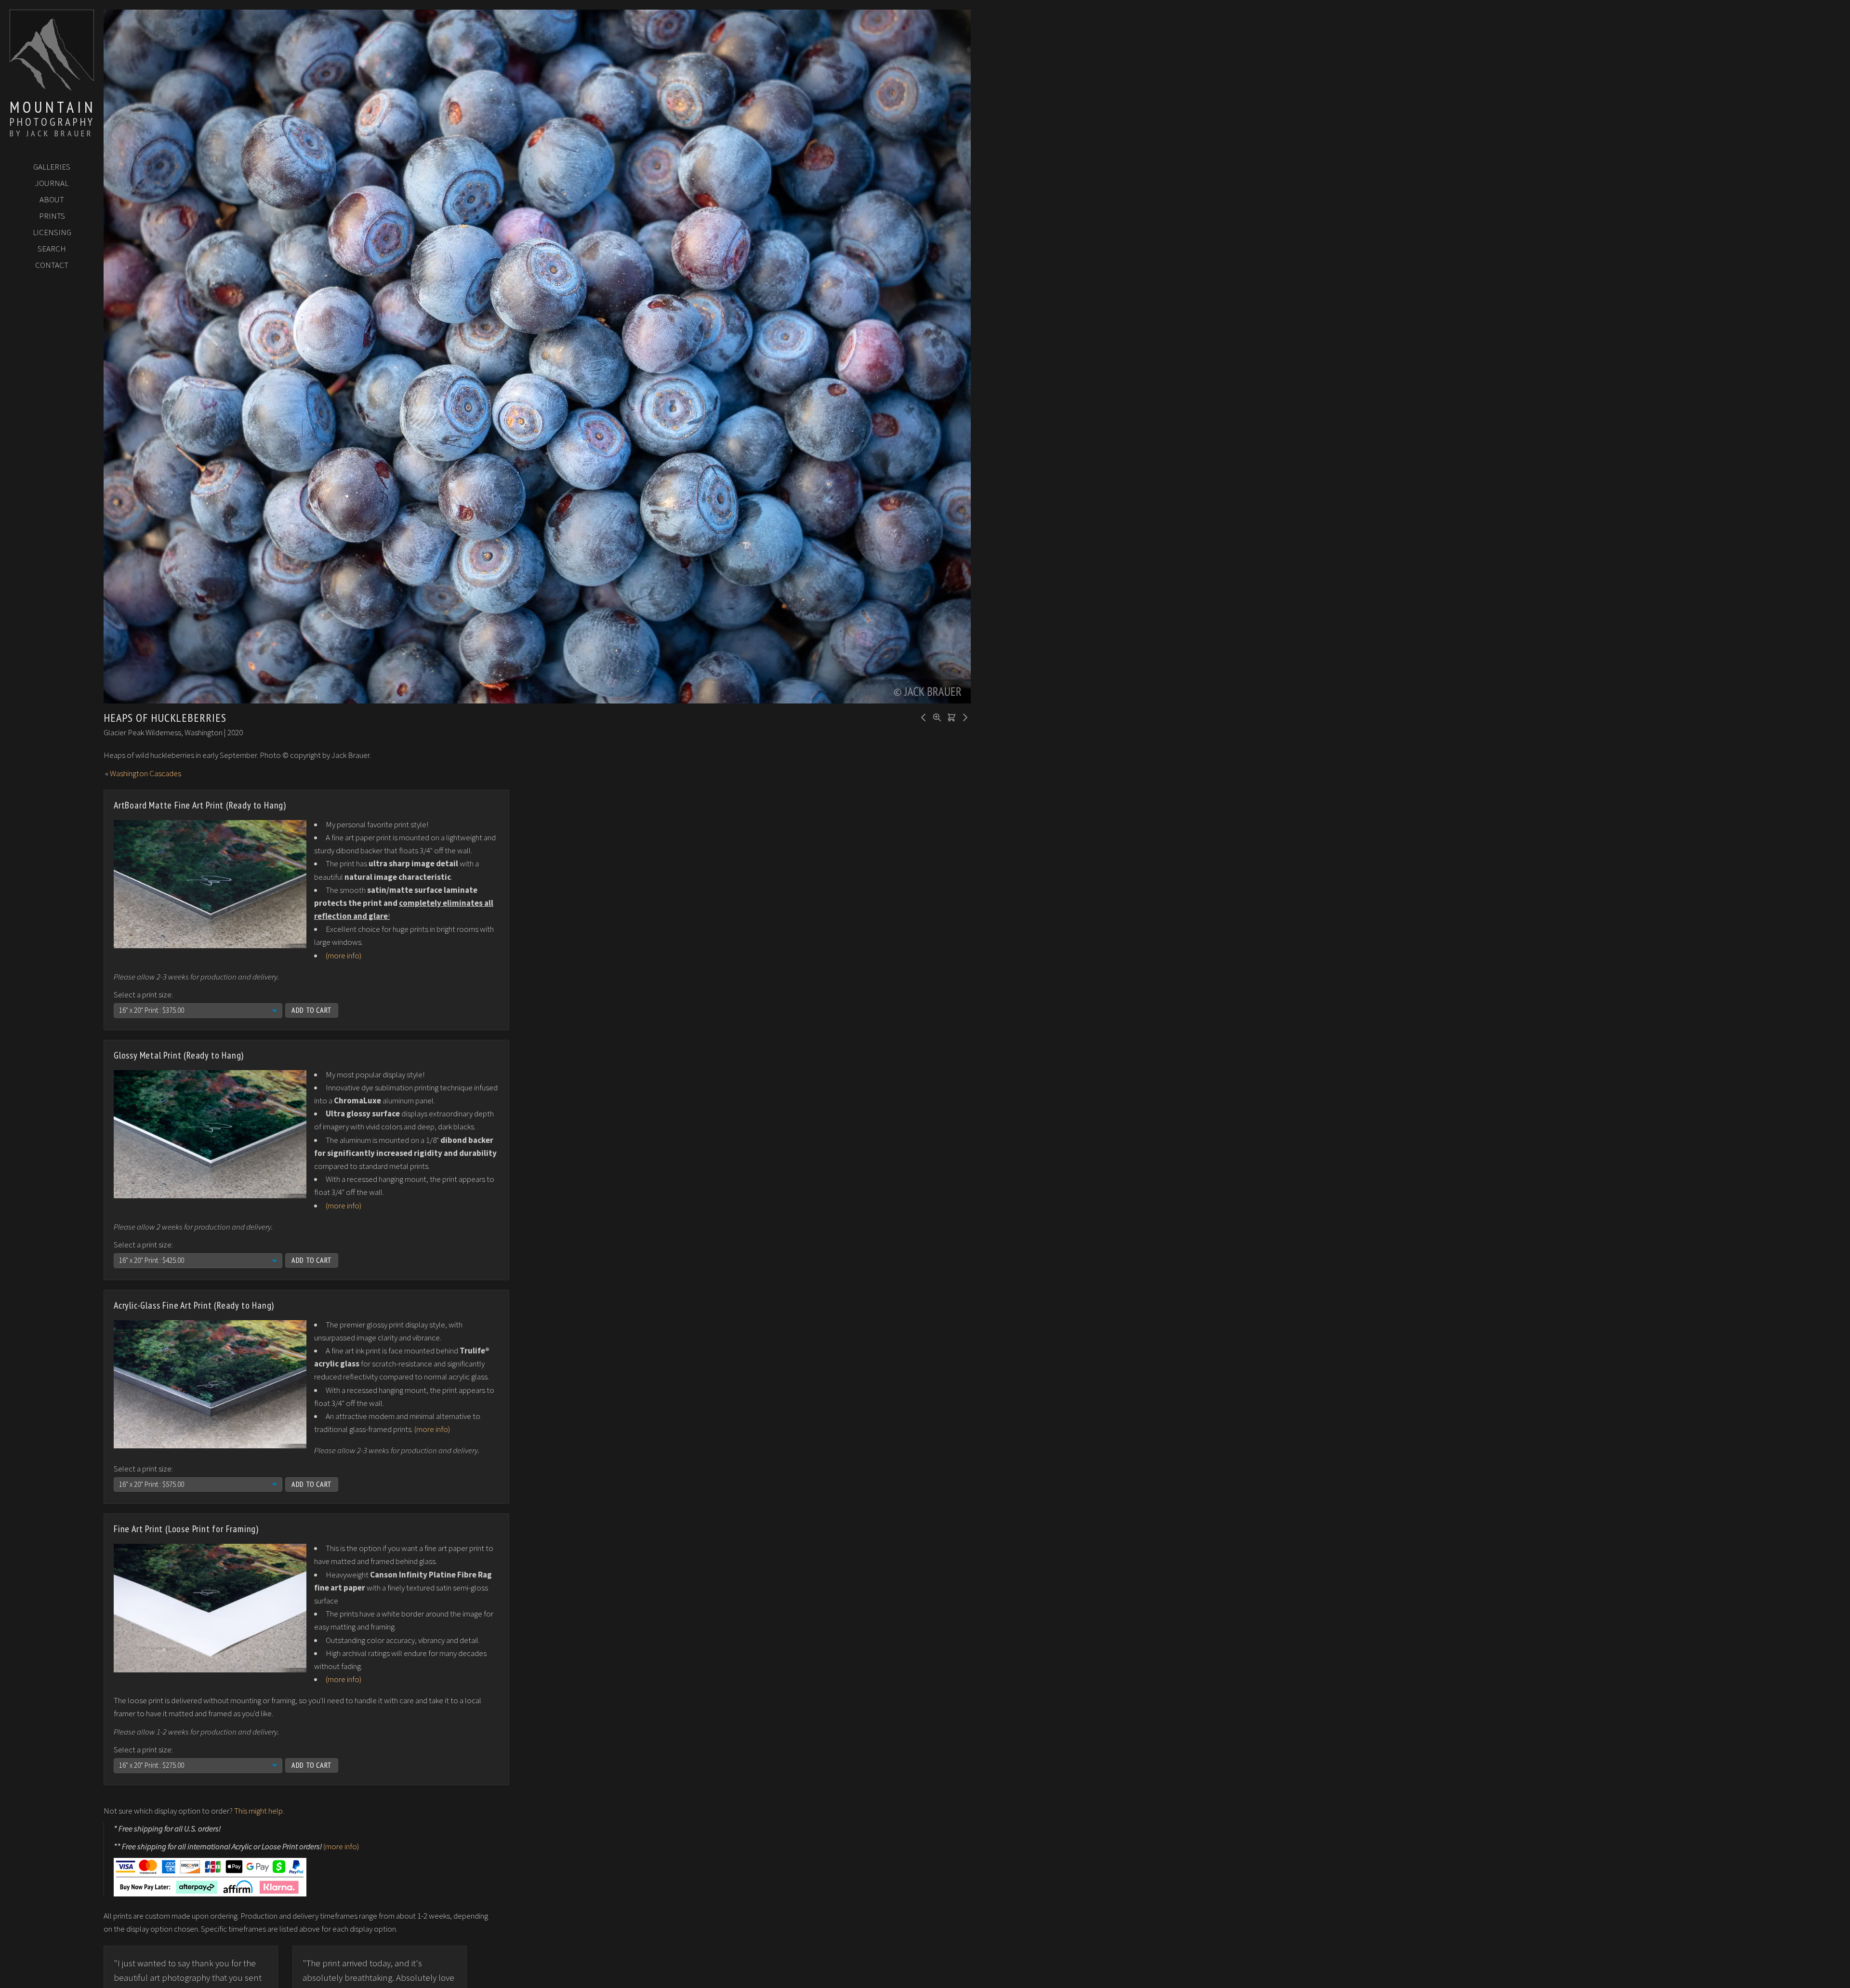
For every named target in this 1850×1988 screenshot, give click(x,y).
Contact (52, 265)
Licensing (52, 232)
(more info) (344, 955)
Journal (52, 183)
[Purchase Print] (950, 716)
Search (52, 249)
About (52, 199)
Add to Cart (312, 1010)
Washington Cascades (145, 773)
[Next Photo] (964, 716)
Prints (52, 216)
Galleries (52, 167)
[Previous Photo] (922, 716)
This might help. (259, 1811)
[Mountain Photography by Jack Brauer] (52, 87)
